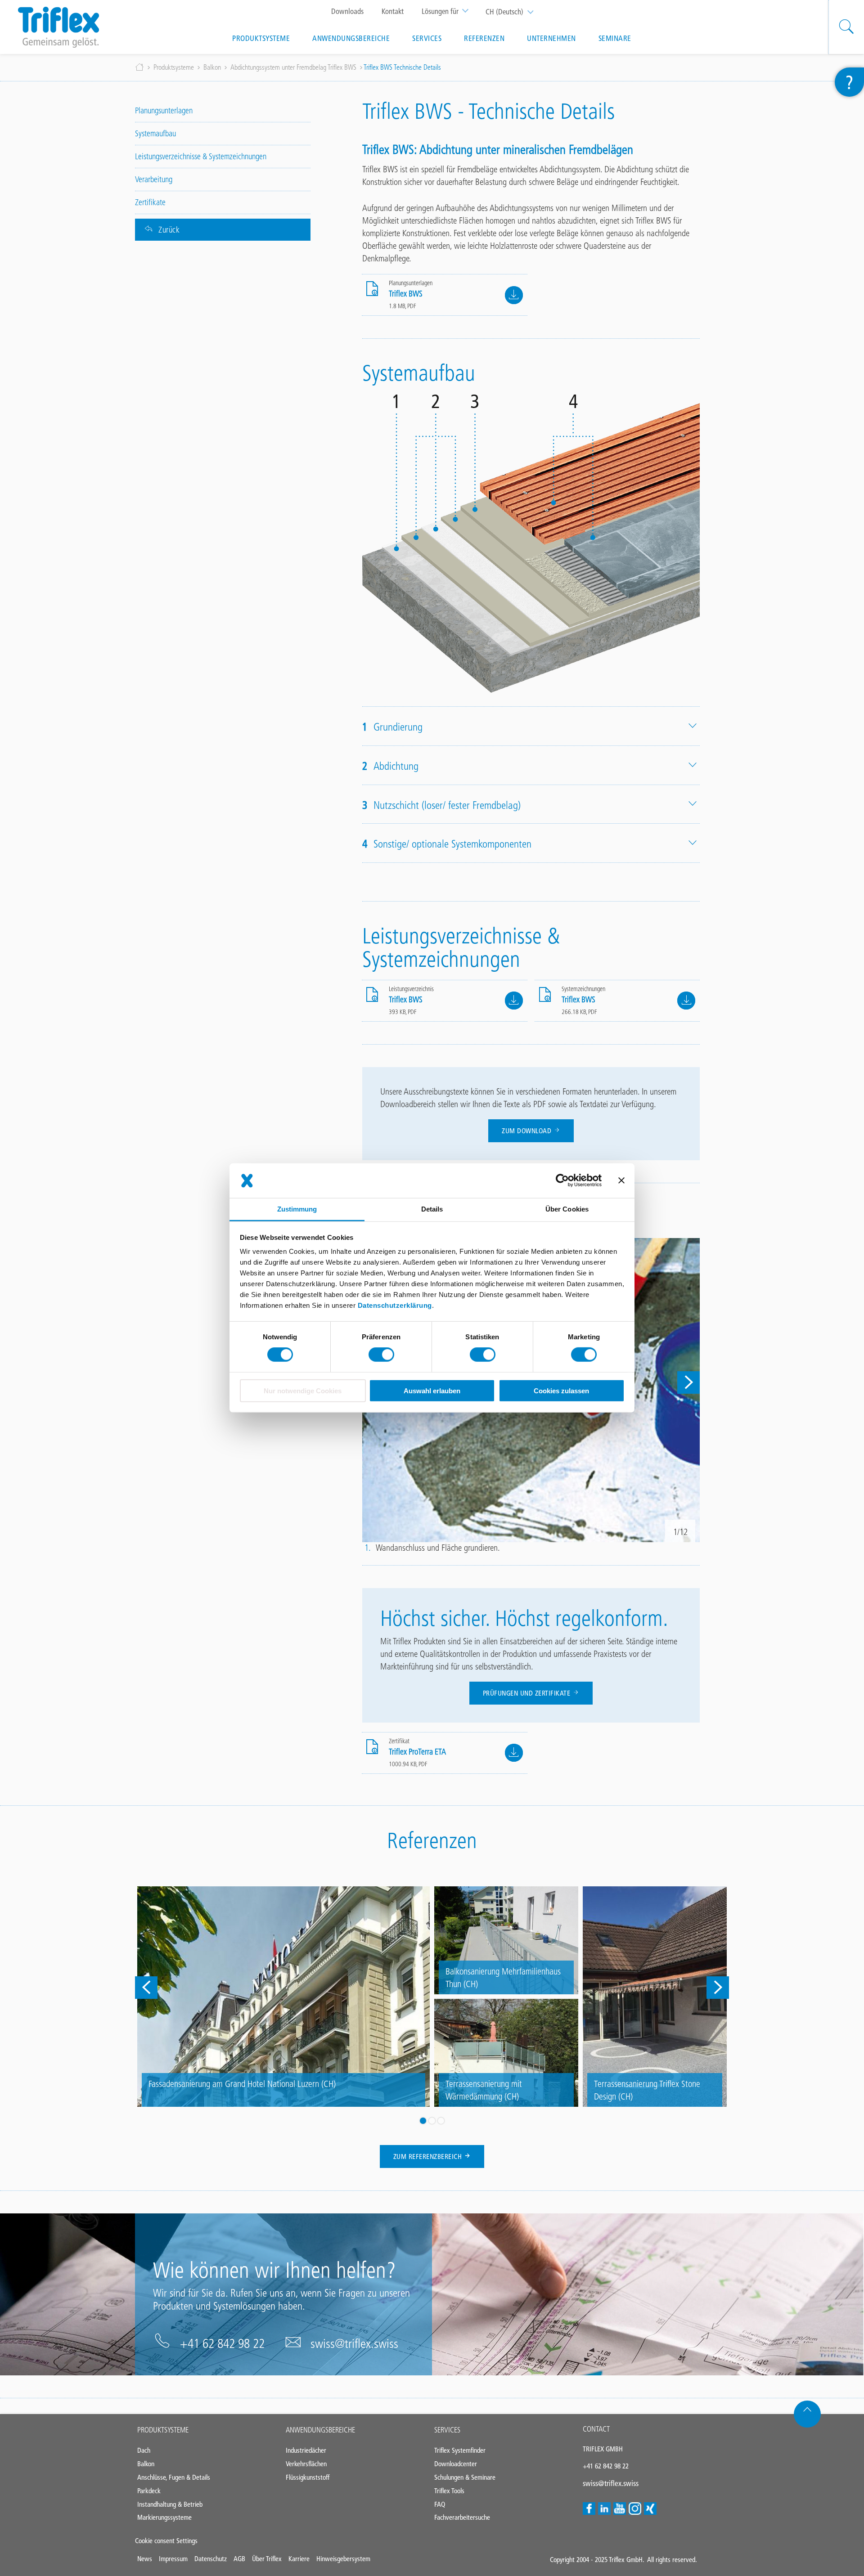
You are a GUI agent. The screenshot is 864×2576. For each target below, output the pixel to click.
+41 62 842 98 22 (222, 2343)
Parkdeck (149, 2491)
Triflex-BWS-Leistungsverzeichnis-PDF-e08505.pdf (514, 1001)
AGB (239, 2559)
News (145, 2559)
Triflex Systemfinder (460, 2450)
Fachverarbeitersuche (462, 2517)
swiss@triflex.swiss (354, 2343)
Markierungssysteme (164, 2517)
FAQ (440, 2504)
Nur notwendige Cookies (303, 1391)
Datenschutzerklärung (395, 1305)
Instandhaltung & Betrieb (170, 2504)
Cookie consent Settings (166, 2541)
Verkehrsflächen (306, 2464)
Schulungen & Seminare (465, 2477)
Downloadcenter (456, 2464)
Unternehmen (551, 38)
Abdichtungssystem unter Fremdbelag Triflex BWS (293, 67)
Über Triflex (267, 2559)
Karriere (299, 2559)
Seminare (615, 38)
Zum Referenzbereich (429, 2156)
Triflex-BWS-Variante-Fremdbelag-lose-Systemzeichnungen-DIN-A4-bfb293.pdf (686, 1001)
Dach (144, 2450)
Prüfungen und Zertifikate (528, 1693)
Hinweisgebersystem (343, 2559)
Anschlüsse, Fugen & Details (174, 2477)
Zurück (169, 230)
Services (427, 38)
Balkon (212, 67)
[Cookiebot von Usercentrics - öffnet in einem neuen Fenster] (562, 1180)
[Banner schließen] (621, 1180)
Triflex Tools (449, 2491)
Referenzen (484, 38)
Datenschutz (211, 2559)
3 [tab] (441, 2121)
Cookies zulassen (561, 1391)
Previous (146, 1988)
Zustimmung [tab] (297, 1209)
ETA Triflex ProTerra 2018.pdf (514, 1753)
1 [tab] (423, 2121)
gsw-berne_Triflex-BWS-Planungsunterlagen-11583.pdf (514, 295)
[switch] (381, 1355)
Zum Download (528, 1131)
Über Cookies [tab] (567, 1209)
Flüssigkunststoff (308, 2477)
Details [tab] (432, 1209)
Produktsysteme (261, 38)
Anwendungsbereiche (351, 38)
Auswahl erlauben (432, 1391)
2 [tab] (432, 2121)
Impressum (173, 2559)
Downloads (347, 11)
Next (688, 1382)
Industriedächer (306, 2450)
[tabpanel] (432, 1997)
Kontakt (393, 11)
